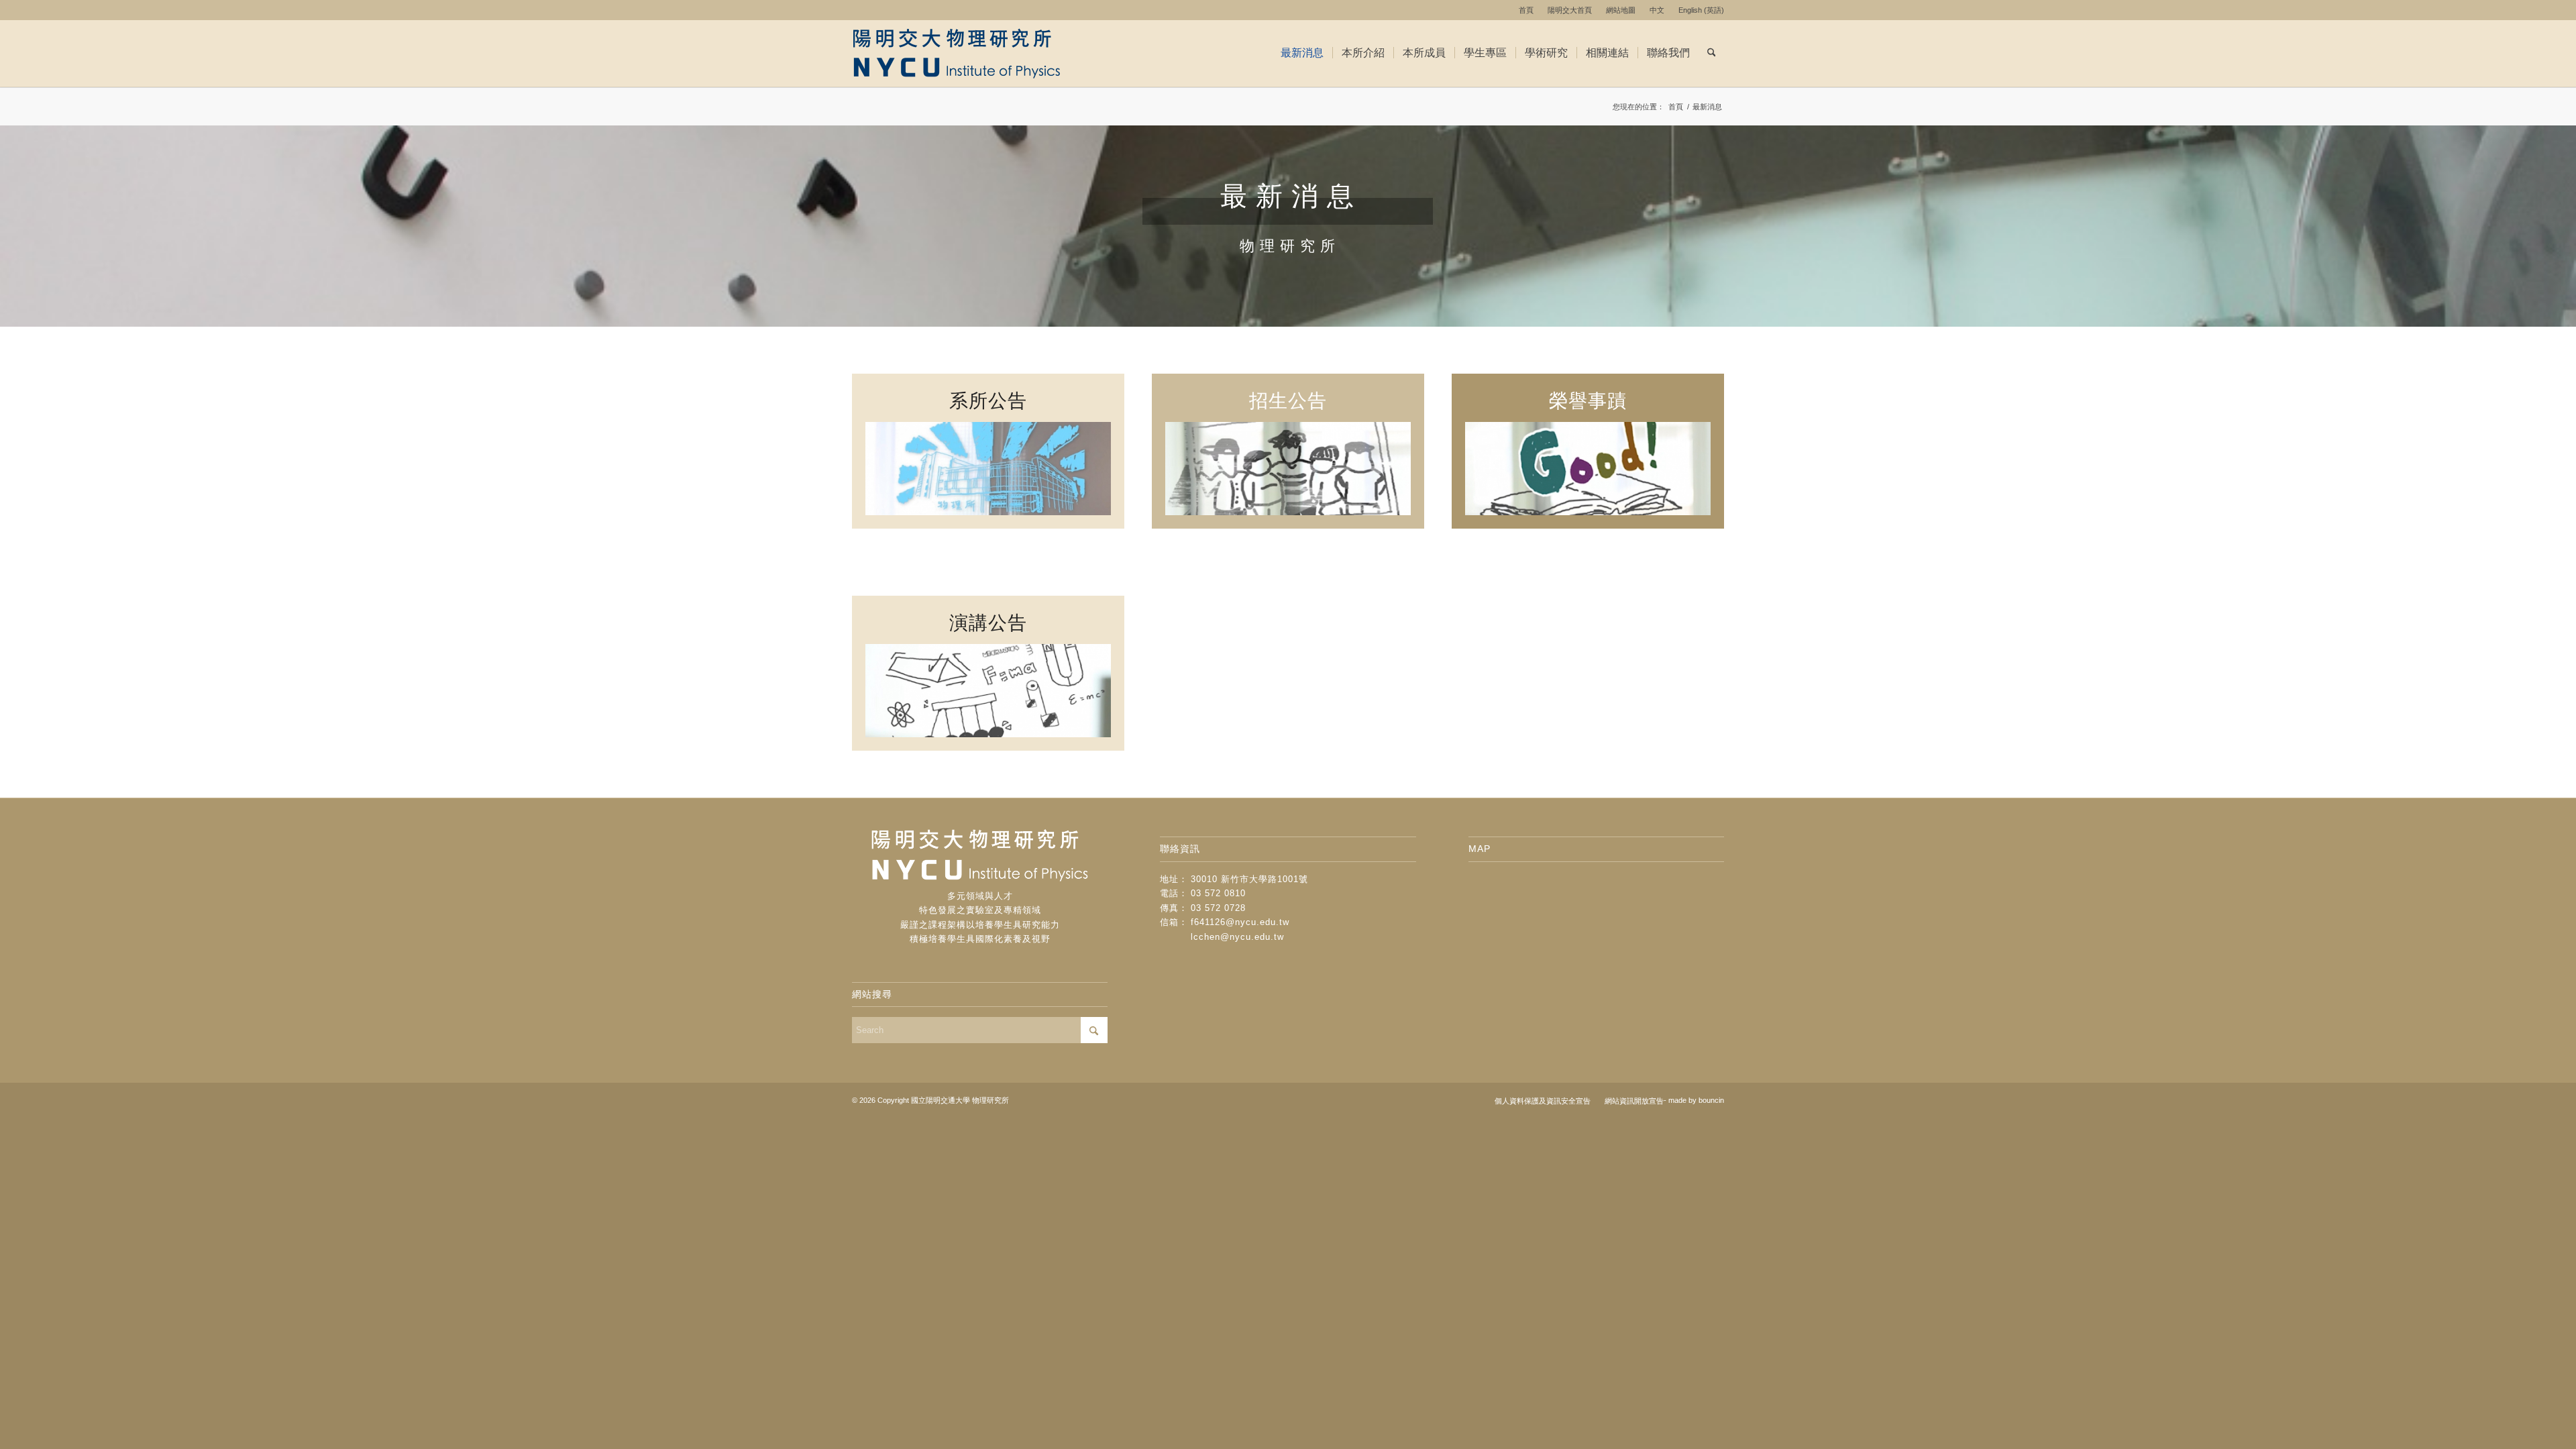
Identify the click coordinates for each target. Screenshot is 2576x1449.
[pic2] (1288, 469)
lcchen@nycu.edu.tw (1237, 937)
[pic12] (1588, 469)
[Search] (1712, 53)
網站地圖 (1621, 10)
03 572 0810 (1218, 893)
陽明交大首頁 (1570, 10)
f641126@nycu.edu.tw (1240, 922)
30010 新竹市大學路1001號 (1249, 879)
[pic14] (988, 691)
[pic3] (988, 469)
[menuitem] (1526, 10)
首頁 (1526, 10)
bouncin (1711, 1100)
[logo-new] (968, 53)
